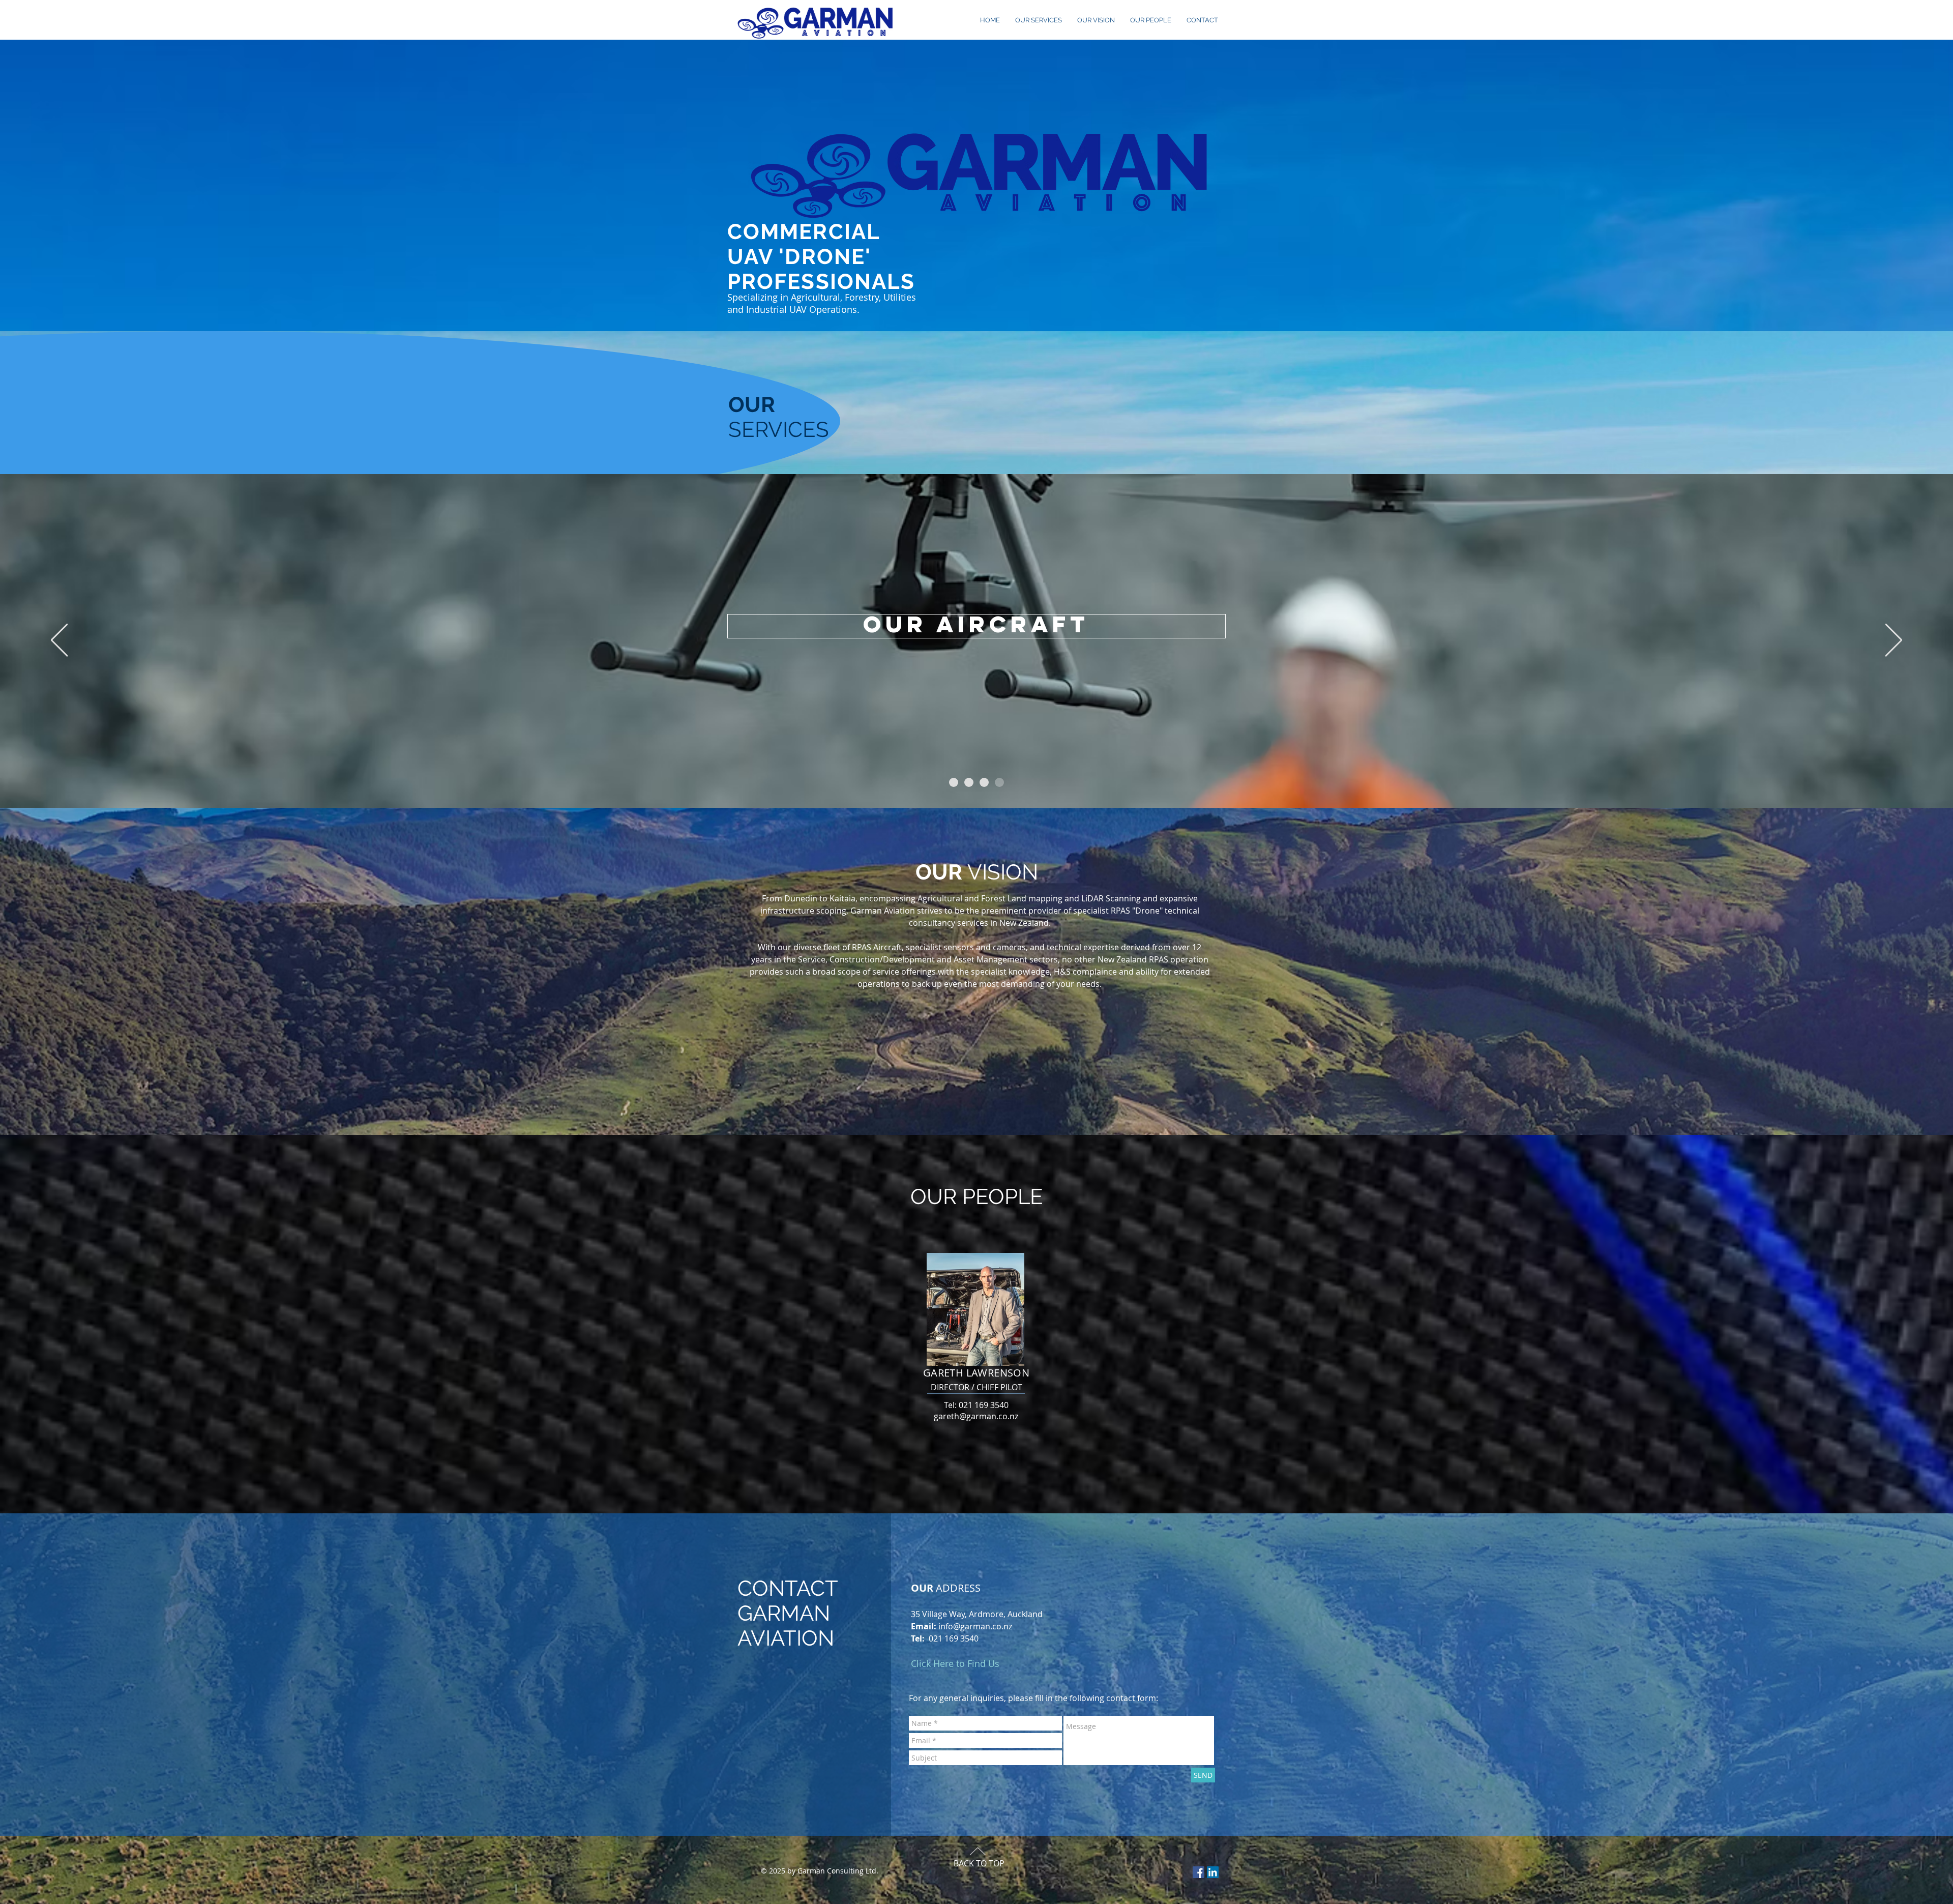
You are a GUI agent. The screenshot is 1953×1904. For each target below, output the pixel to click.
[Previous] (59, 641)
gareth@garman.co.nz (976, 1416)
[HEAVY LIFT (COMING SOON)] (984, 782)
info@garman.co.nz (975, 1626)
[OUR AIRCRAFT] (999, 782)
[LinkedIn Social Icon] (1213, 1872)
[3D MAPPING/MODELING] (969, 782)
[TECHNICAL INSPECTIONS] (954, 782)
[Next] (1894, 641)
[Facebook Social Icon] (1199, 1872)
